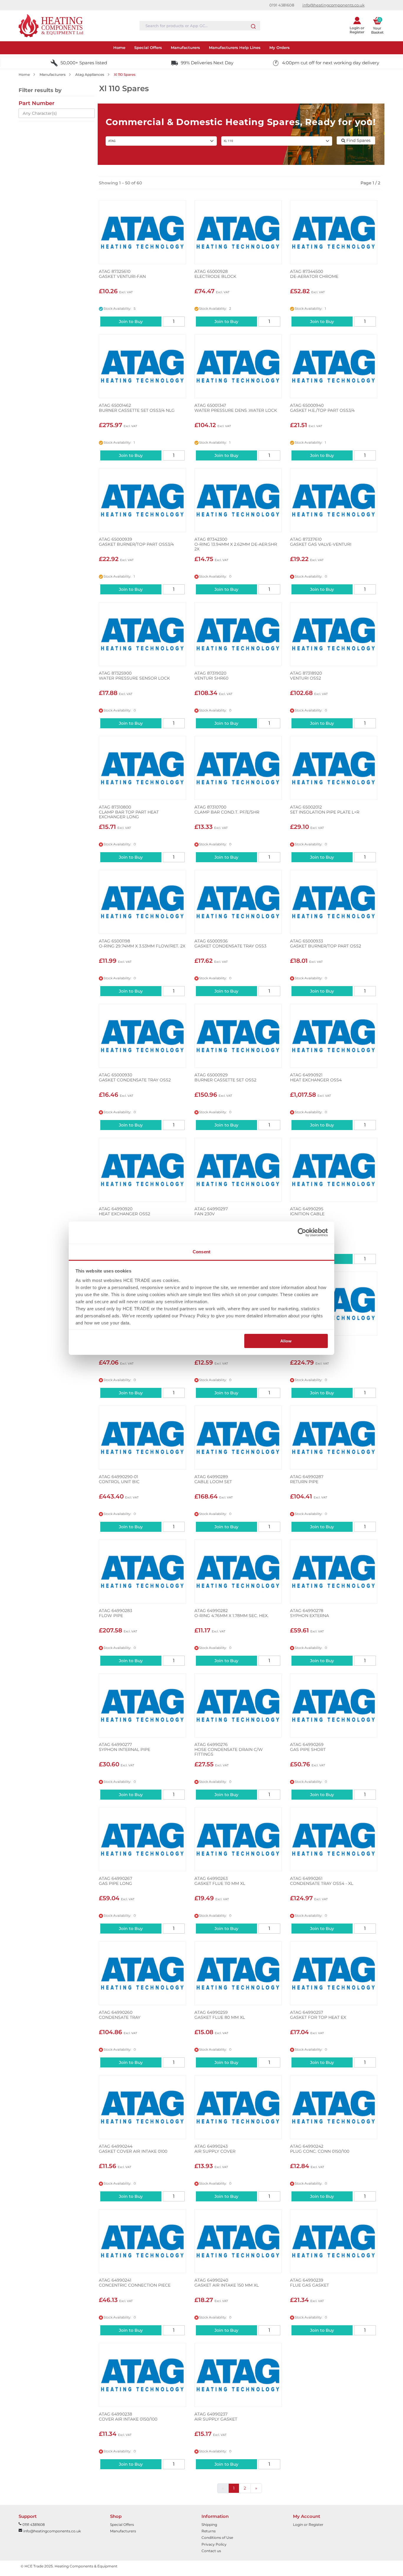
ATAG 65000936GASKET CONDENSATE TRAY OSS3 (230, 944)
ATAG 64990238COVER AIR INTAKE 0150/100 (128, 2417)
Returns (209, 2531)
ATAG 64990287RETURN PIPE (307, 1479)
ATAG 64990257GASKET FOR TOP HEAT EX (318, 2015)
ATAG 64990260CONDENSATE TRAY (120, 2015)
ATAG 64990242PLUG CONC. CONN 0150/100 (320, 2149)
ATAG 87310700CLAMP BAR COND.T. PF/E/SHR (227, 810)
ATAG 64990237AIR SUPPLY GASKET (216, 2417)
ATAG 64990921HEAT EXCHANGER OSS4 (316, 1078)
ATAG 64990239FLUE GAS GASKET (309, 2283)
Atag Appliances (90, 74)
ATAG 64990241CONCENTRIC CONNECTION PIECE (135, 2283)
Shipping (209, 2525)
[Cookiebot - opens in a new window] (302, 1232)
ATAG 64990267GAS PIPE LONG (116, 1881)
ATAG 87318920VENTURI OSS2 (306, 676)
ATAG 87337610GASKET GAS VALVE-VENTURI (321, 542)
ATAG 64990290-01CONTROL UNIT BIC (119, 1479)
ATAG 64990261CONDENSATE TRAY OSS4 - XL (322, 1881)
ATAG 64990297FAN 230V (211, 1211)
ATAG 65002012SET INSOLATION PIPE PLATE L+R (325, 810)
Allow (286, 1341)
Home (24, 74)
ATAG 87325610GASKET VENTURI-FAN (122, 274)
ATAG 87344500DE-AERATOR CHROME (314, 274)
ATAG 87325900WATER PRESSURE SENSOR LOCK (134, 676)
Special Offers (122, 2525)
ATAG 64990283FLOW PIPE (116, 1613)
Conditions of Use (217, 2538)
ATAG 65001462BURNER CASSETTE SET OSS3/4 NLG (137, 408)
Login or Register (308, 2525)
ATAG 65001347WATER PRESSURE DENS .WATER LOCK (236, 408)
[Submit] (253, 25)
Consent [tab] (201, 1252)
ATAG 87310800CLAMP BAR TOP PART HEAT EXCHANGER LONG (129, 812)
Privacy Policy (214, 2544)
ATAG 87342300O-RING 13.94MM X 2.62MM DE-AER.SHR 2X (236, 544)
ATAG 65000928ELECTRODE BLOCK (215, 274)
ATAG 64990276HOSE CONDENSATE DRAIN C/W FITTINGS (229, 1749)
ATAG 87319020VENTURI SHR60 (211, 676)
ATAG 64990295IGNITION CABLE (307, 1211)
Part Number (37, 103)
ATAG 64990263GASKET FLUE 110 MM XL (220, 1881)
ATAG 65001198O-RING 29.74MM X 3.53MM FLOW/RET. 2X (142, 944)
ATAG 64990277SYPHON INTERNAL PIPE (124, 1747)
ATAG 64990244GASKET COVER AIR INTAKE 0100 (133, 2149)
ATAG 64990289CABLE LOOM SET (213, 1479)
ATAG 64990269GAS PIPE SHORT (308, 1747)
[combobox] (200, 26)
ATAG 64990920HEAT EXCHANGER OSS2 (124, 1211)
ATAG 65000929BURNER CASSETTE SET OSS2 (225, 1078)
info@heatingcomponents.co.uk (334, 5)
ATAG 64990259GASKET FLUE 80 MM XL (220, 2015)
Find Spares (358, 140)
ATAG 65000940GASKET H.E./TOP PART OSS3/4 (322, 408)
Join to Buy (131, 322)
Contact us (211, 2551)
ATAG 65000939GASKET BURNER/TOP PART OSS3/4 (136, 542)
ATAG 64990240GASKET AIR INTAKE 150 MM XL (227, 2283)
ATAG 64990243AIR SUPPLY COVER (215, 2149)
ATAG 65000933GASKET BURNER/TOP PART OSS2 (326, 944)
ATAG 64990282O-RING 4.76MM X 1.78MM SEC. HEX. (231, 1613)
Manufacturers (53, 74)
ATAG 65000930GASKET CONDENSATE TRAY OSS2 (135, 1078)
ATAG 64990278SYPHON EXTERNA (309, 1613)
